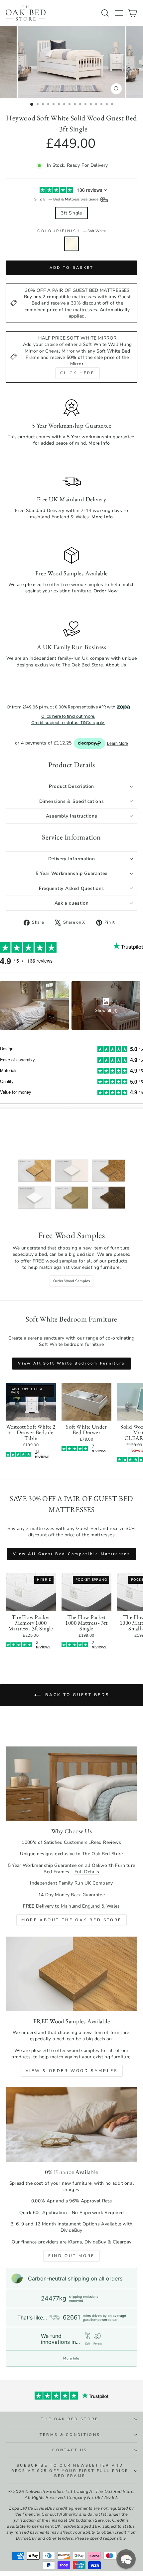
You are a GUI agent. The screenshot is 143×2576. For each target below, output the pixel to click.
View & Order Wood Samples (72, 2071)
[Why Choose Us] (71, 1784)
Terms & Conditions (70, 2435)
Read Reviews (106, 1842)
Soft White (71, 244)
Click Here (77, 373)
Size (67, 199)
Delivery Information (72, 859)
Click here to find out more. (68, 716)
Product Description (71, 786)
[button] (126, 2559)
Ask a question (72, 903)
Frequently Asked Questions (71, 888)
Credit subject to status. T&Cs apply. (68, 723)
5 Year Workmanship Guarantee (71, 873)
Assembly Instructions (72, 816)
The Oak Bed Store (70, 2419)
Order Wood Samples (71, 1281)
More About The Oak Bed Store (71, 1920)
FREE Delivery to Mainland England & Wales (71, 1906)
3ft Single (71, 213)
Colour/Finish (71, 231)
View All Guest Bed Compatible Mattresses (71, 1554)
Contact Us (70, 2450)
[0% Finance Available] (71, 2125)
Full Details (87, 1872)
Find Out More (71, 2256)
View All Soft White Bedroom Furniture (71, 1363)
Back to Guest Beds (76, 1695)
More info (71, 2359)
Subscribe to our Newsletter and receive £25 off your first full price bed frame (70, 2471)
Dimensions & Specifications (72, 801)
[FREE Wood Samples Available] (71, 1974)
